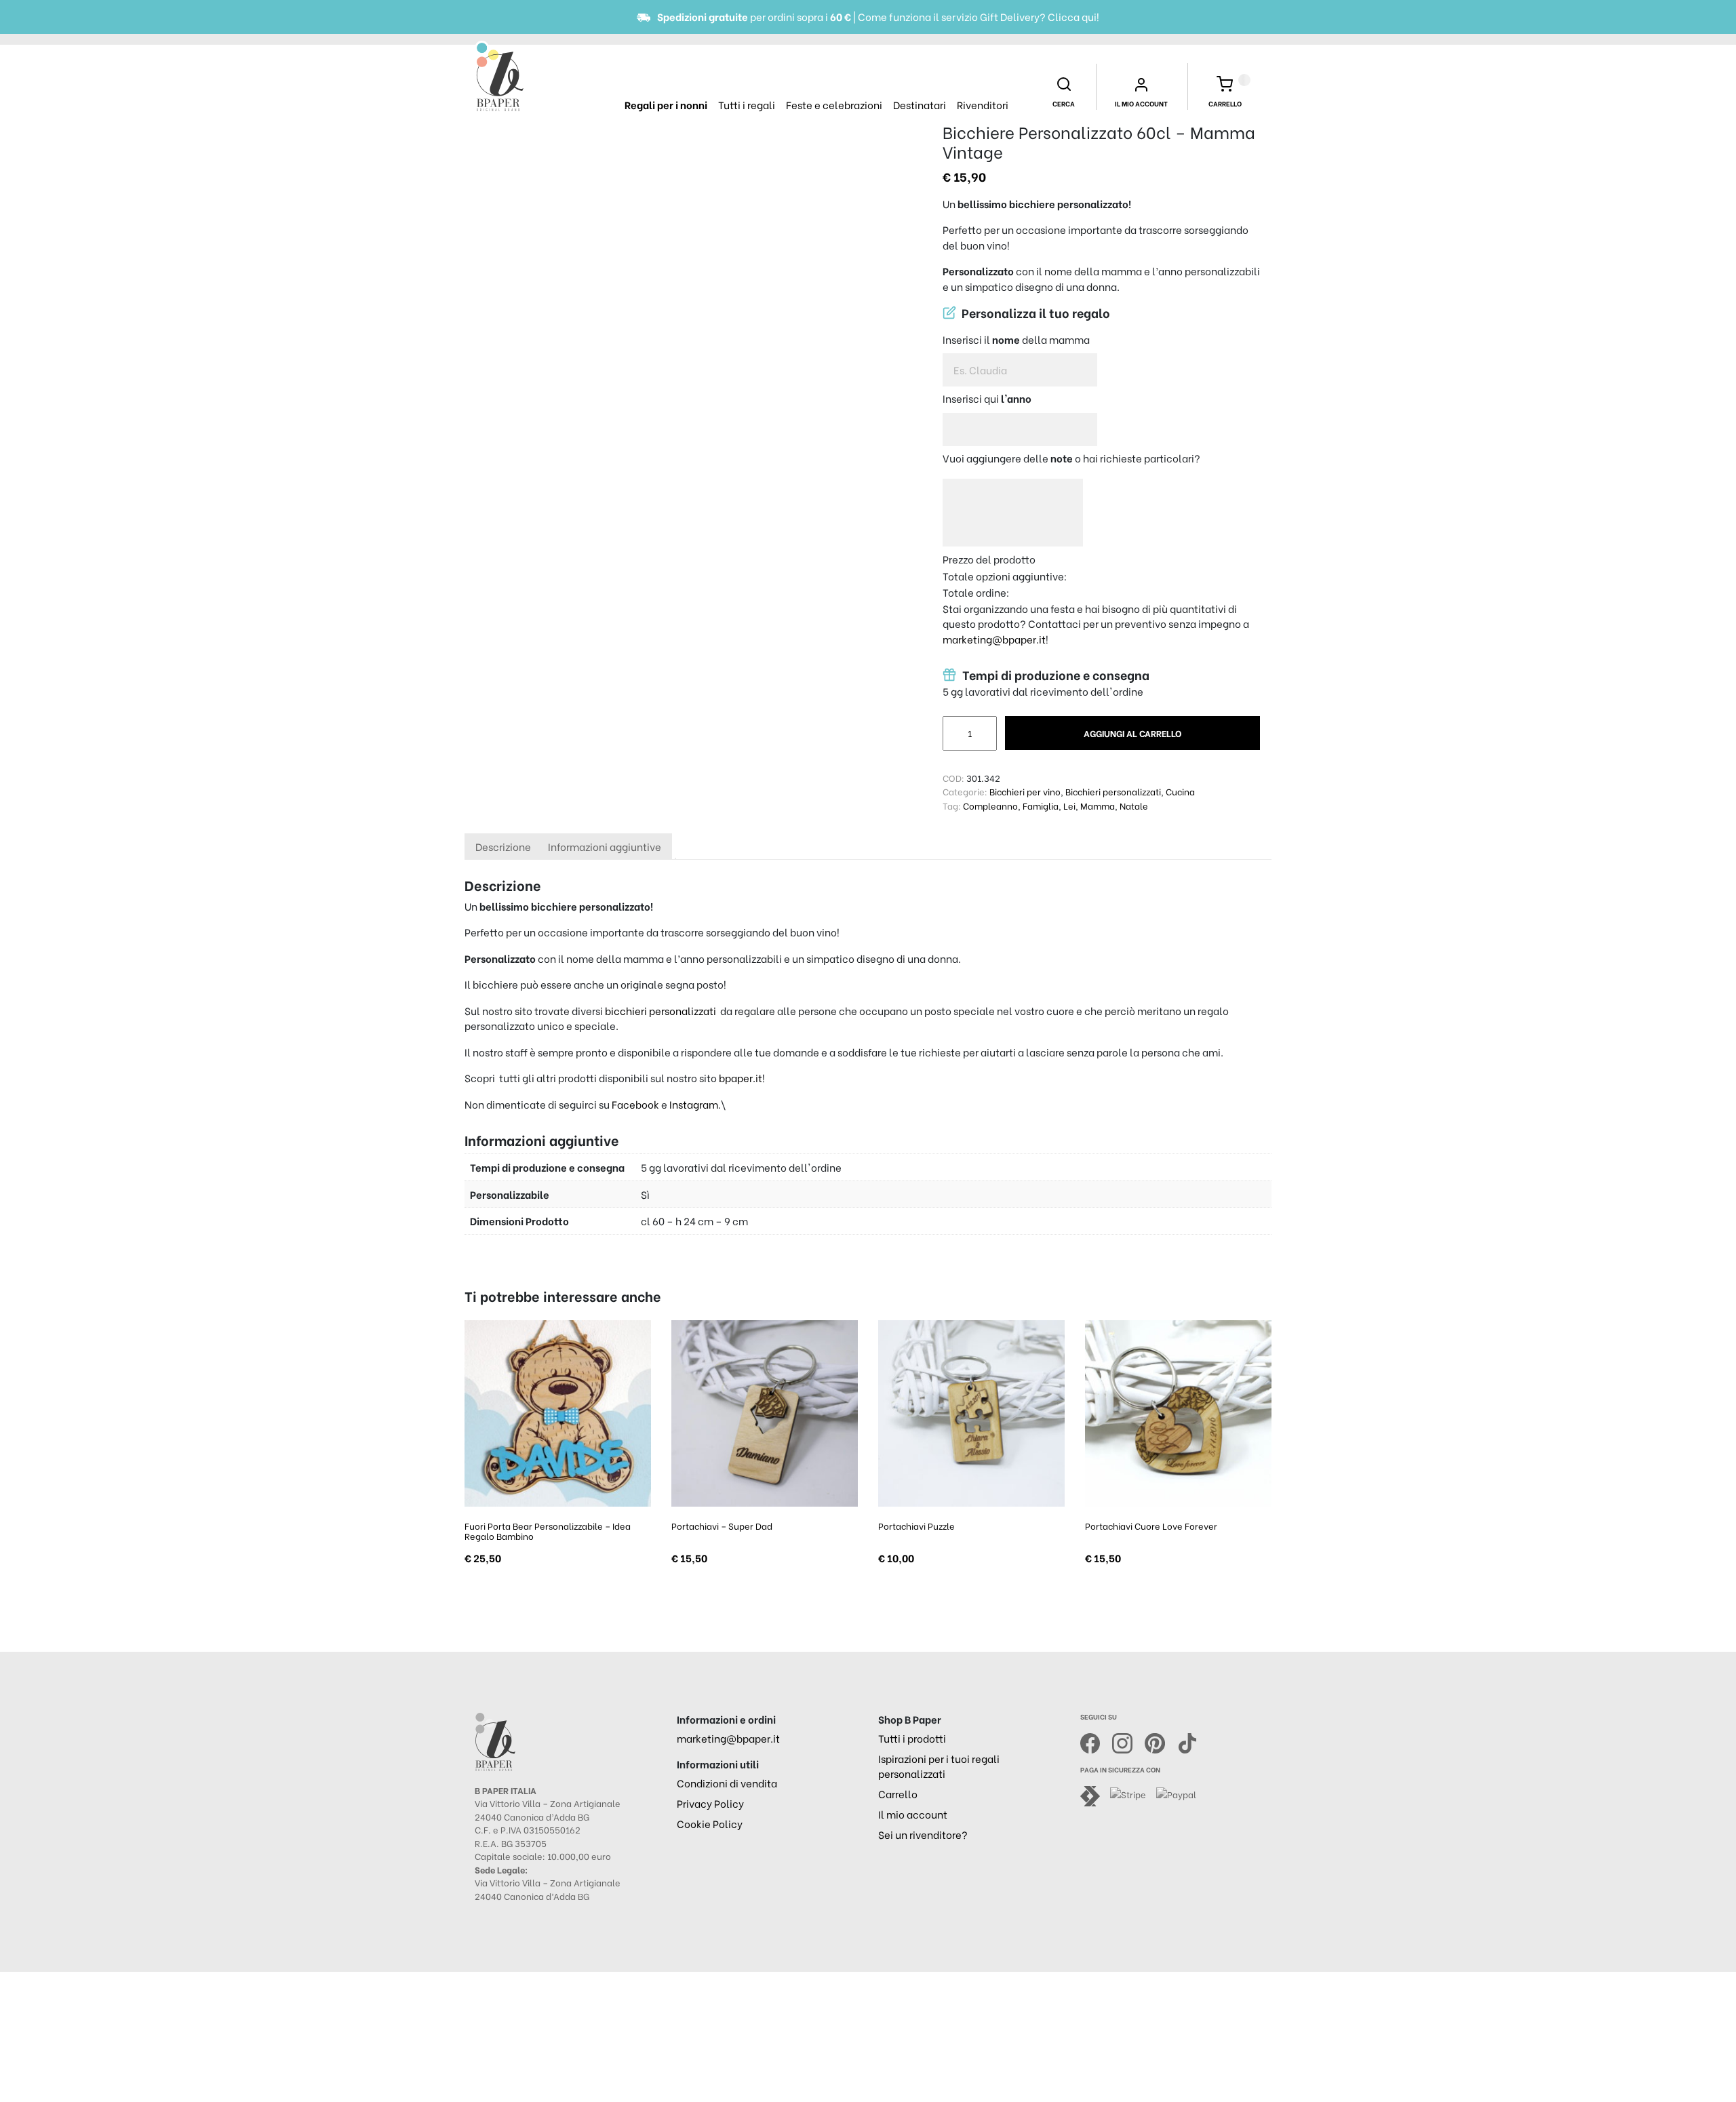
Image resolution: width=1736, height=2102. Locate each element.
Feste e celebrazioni (834, 104)
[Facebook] (1097, 1741)
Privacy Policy (710, 1803)
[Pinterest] (1161, 1741)
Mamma (1098, 805)
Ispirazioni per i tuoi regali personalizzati (939, 1766)
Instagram (694, 1104)
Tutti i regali (747, 104)
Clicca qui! (1073, 16)
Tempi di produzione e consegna (1054, 675)
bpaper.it (741, 1077)
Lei (1069, 805)
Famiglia (1041, 805)
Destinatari (920, 104)
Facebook (635, 1104)
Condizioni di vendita (727, 1783)
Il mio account (913, 1814)
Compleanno (990, 805)
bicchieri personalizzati (660, 1010)
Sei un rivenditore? (923, 1834)
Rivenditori (983, 104)
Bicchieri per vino (1025, 791)
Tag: (952, 805)
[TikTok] (1187, 1741)
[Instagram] (1128, 1741)
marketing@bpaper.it (994, 639)
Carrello (898, 1793)
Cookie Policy (710, 1823)
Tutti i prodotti (912, 1738)
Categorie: (965, 791)
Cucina (1180, 791)
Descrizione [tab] (503, 846)
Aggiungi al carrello (1132, 733)
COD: (953, 777)
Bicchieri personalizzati (1113, 791)
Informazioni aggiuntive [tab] (605, 846)
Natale (1134, 805)
